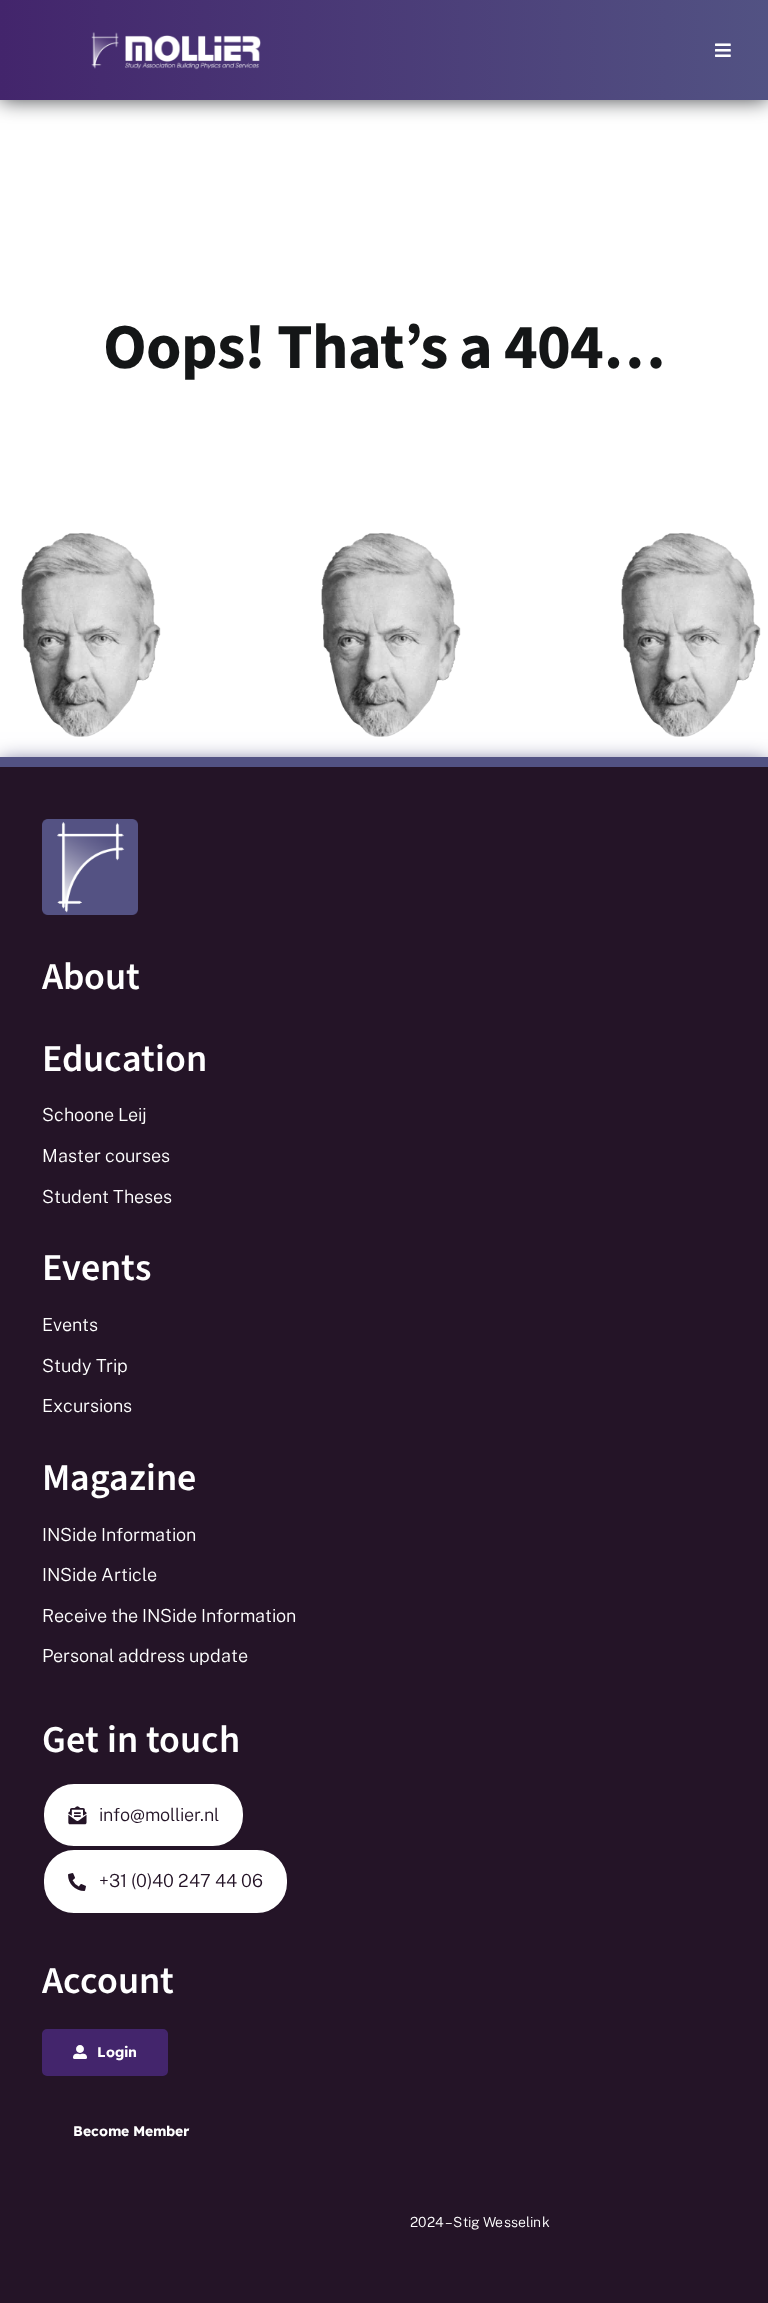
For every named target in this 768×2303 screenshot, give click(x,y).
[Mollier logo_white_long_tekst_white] (176, 38)
